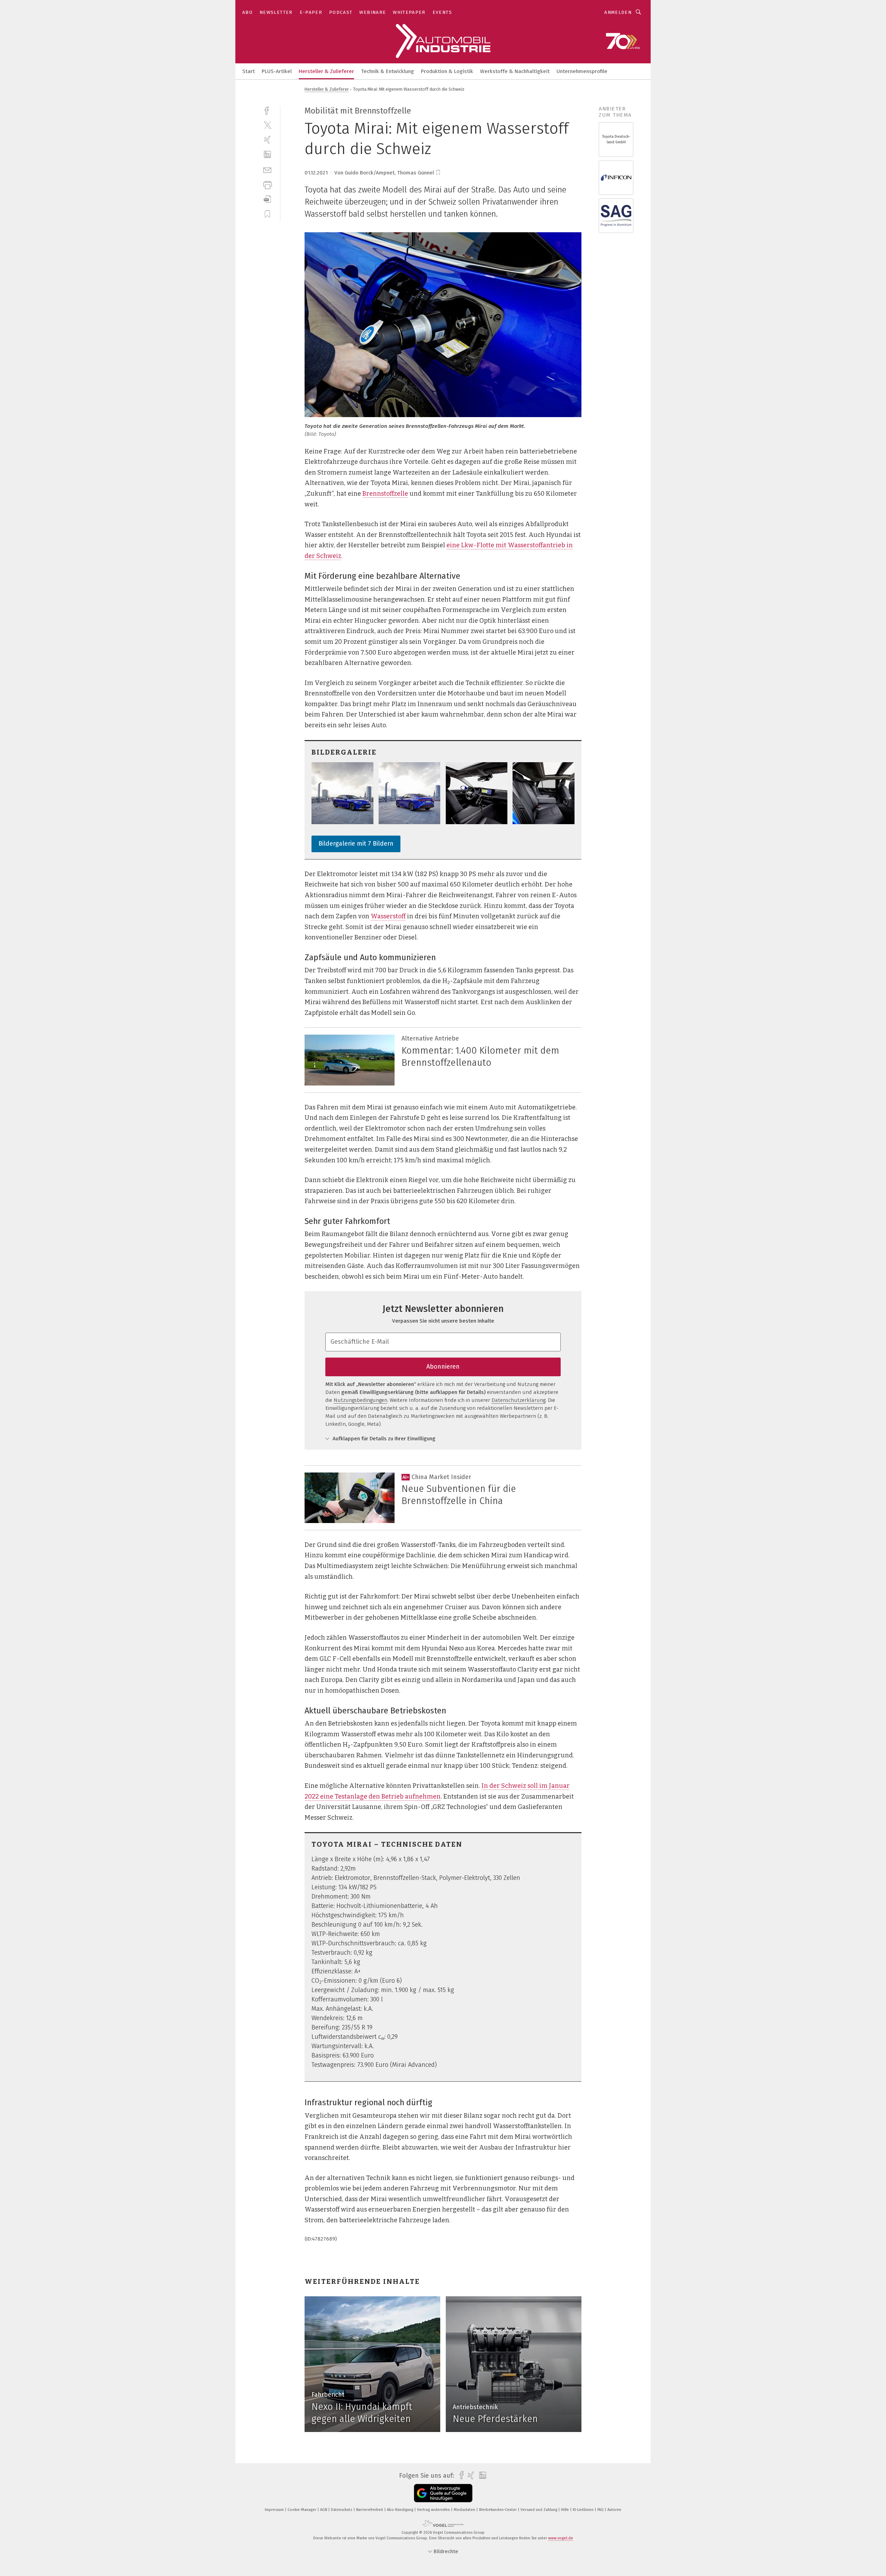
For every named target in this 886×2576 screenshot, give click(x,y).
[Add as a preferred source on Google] (443, 2493)
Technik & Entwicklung (387, 71)
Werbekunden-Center (498, 2510)
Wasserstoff (388, 916)
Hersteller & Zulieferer (326, 71)
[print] (267, 184)
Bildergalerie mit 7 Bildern (356, 844)
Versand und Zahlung (539, 2510)
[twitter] (267, 125)
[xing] (267, 140)
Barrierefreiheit (370, 2510)
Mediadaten (465, 2510)
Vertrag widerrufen (434, 2510)
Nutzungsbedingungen (360, 1400)
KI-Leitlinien (584, 2510)
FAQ (601, 2510)
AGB (324, 2510)
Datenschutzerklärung (518, 1400)
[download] (267, 199)
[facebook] (267, 110)
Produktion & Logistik (447, 71)
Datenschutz (342, 2510)
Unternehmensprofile (582, 71)
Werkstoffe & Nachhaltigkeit (515, 71)
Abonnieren (443, 1367)
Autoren (614, 2510)
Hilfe (566, 2510)
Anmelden (618, 12)
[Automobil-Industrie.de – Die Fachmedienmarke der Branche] (248, 71)
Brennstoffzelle (385, 494)
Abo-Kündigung (401, 2510)
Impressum (275, 2510)
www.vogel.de (561, 2538)
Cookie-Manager (302, 2510)
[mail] (267, 169)
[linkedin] (267, 155)
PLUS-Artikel (277, 71)
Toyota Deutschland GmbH (616, 139)
